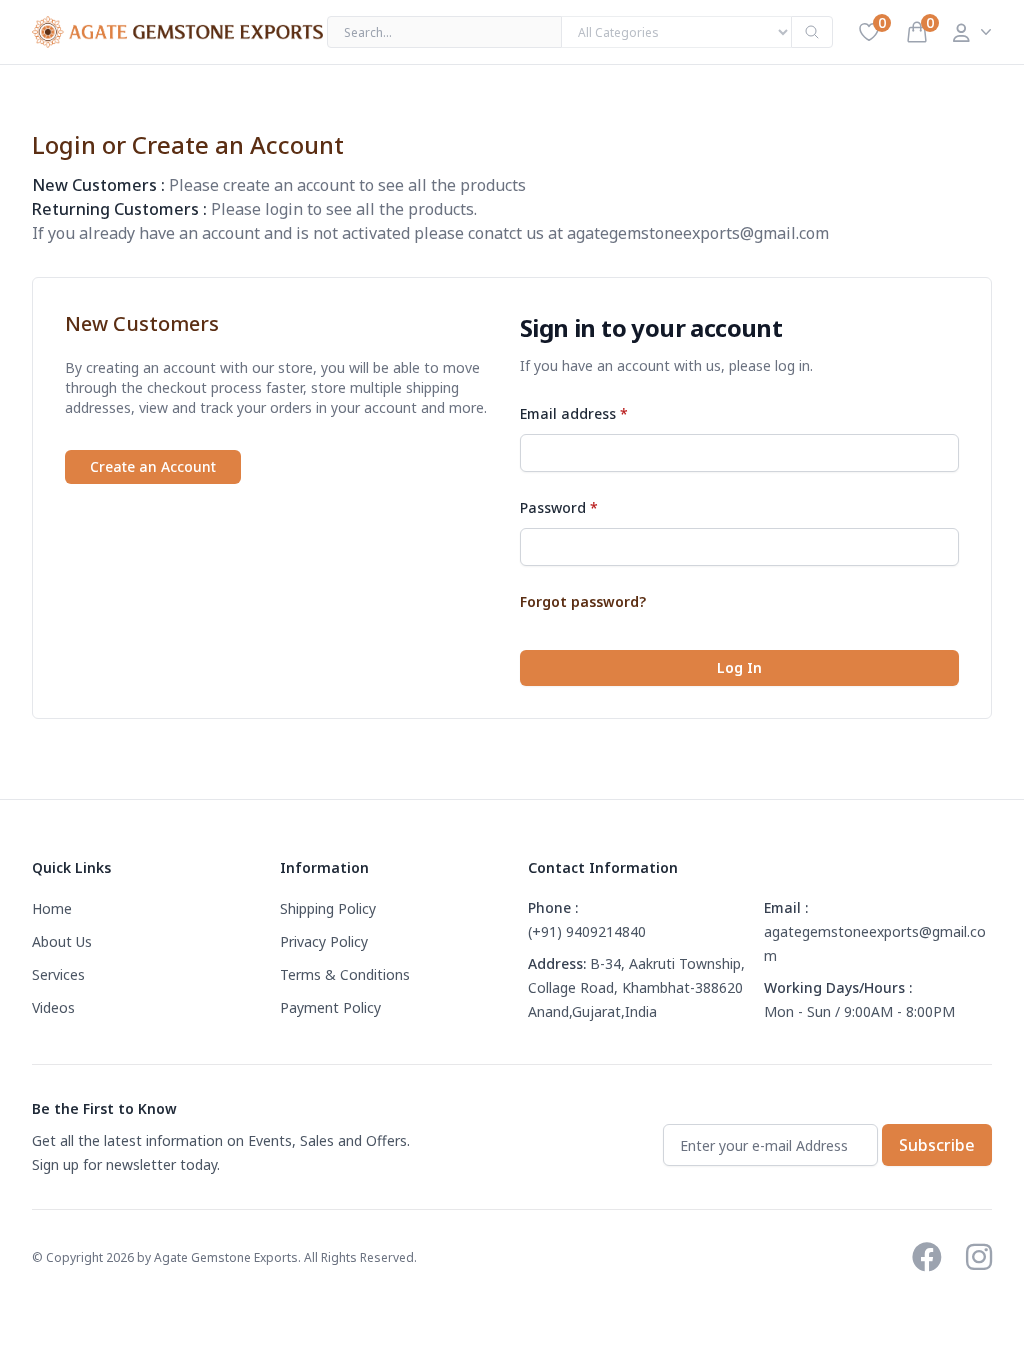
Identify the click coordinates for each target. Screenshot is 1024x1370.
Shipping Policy (328, 908)
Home (52, 908)
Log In (739, 667)
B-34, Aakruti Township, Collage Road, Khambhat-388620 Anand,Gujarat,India (636, 987)
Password (559, 507)
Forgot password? (583, 601)
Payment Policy (330, 1007)
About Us (62, 941)
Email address (574, 413)
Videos (53, 1007)
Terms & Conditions (345, 974)
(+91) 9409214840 (587, 931)
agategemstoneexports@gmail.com (698, 233)
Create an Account (153, 466)
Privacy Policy (324, 941)
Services (58, 974)
